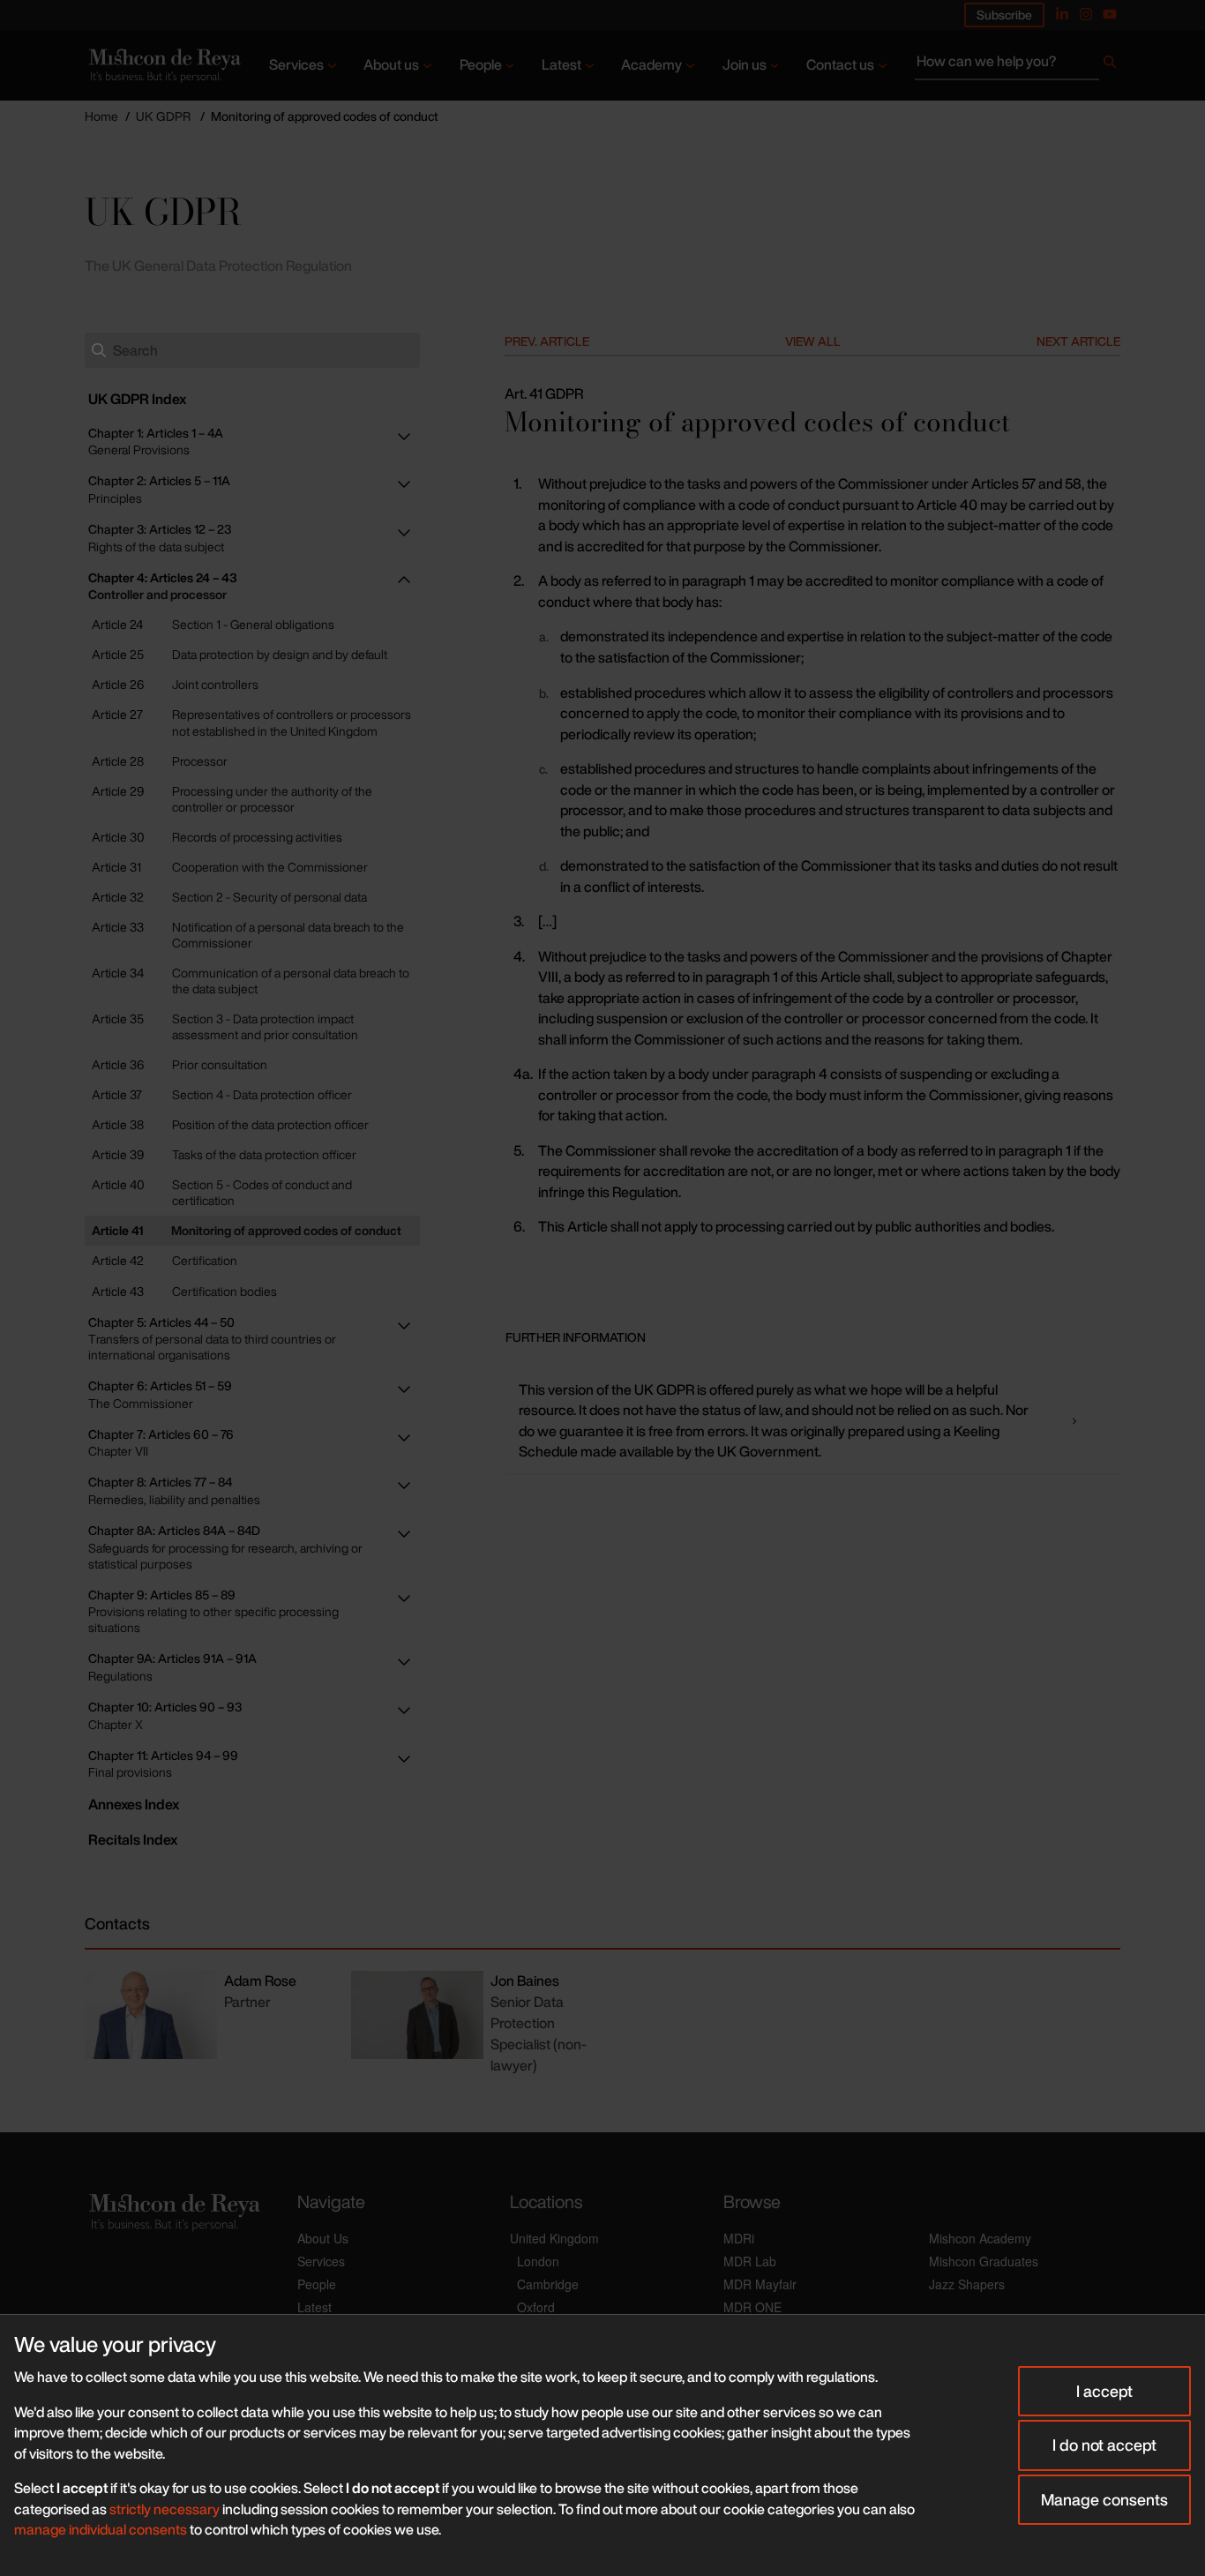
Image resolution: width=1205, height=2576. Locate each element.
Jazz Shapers (967, 2284)
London (538, 2261)
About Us (323, 2238)
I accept (1104, 2391)
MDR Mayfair (760, 2284)
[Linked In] (1062, 14)
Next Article (1078, 341)
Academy (651, 64)
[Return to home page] (163, 65)
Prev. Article (547, 341)
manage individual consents (101, 2529)
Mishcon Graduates (984, 2261)
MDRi (739, 2238)
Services (296, 64)
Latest (561, 64)
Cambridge (548, 2284)
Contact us (840, 64)
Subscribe (1004, 15)
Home (101, 116)
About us (391, 64)
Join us (745, 64)
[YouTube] (1110, 14)
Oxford (536, 2307)
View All (813, 341)
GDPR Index (137, 399)
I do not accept (1104, 2445)
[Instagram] (1086, 14)
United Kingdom (554, 2238)
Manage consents (1104, 2499)
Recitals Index (133, 1839)
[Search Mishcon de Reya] (1018, 65)
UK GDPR (163, 116)
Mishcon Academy (980, 2238)
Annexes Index (134, 1804)
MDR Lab (750, 2261)
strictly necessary (165, 2509)
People (481, 64)
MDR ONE (752, 2307)
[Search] (1110, 65)
